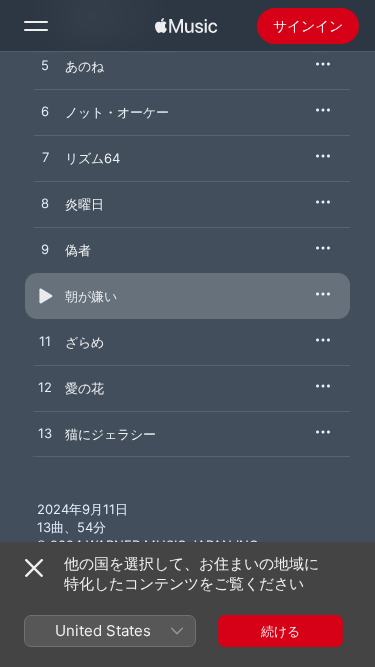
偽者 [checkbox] (78, 250)
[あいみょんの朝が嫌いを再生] (45, 296)
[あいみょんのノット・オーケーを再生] (45, 112)
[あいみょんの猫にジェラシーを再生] (45, 434)
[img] (186, 26)
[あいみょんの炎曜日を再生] (45, 204)
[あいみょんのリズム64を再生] (45, 158)
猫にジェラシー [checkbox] (110, 434)
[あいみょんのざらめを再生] (45, 342)
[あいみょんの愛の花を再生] (45, 388)
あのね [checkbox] (84, 66)
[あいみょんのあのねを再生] (45, 66)
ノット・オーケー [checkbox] (117, 112)
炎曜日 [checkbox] (84, 204)
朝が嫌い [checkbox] (91, 296)
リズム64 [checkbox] (92, 158)
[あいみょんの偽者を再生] (45, 250)
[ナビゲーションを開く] (36, 26)
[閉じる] (34, 568)
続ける (280, 631)
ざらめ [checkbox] (84, 342)
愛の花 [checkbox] (84, 388)
